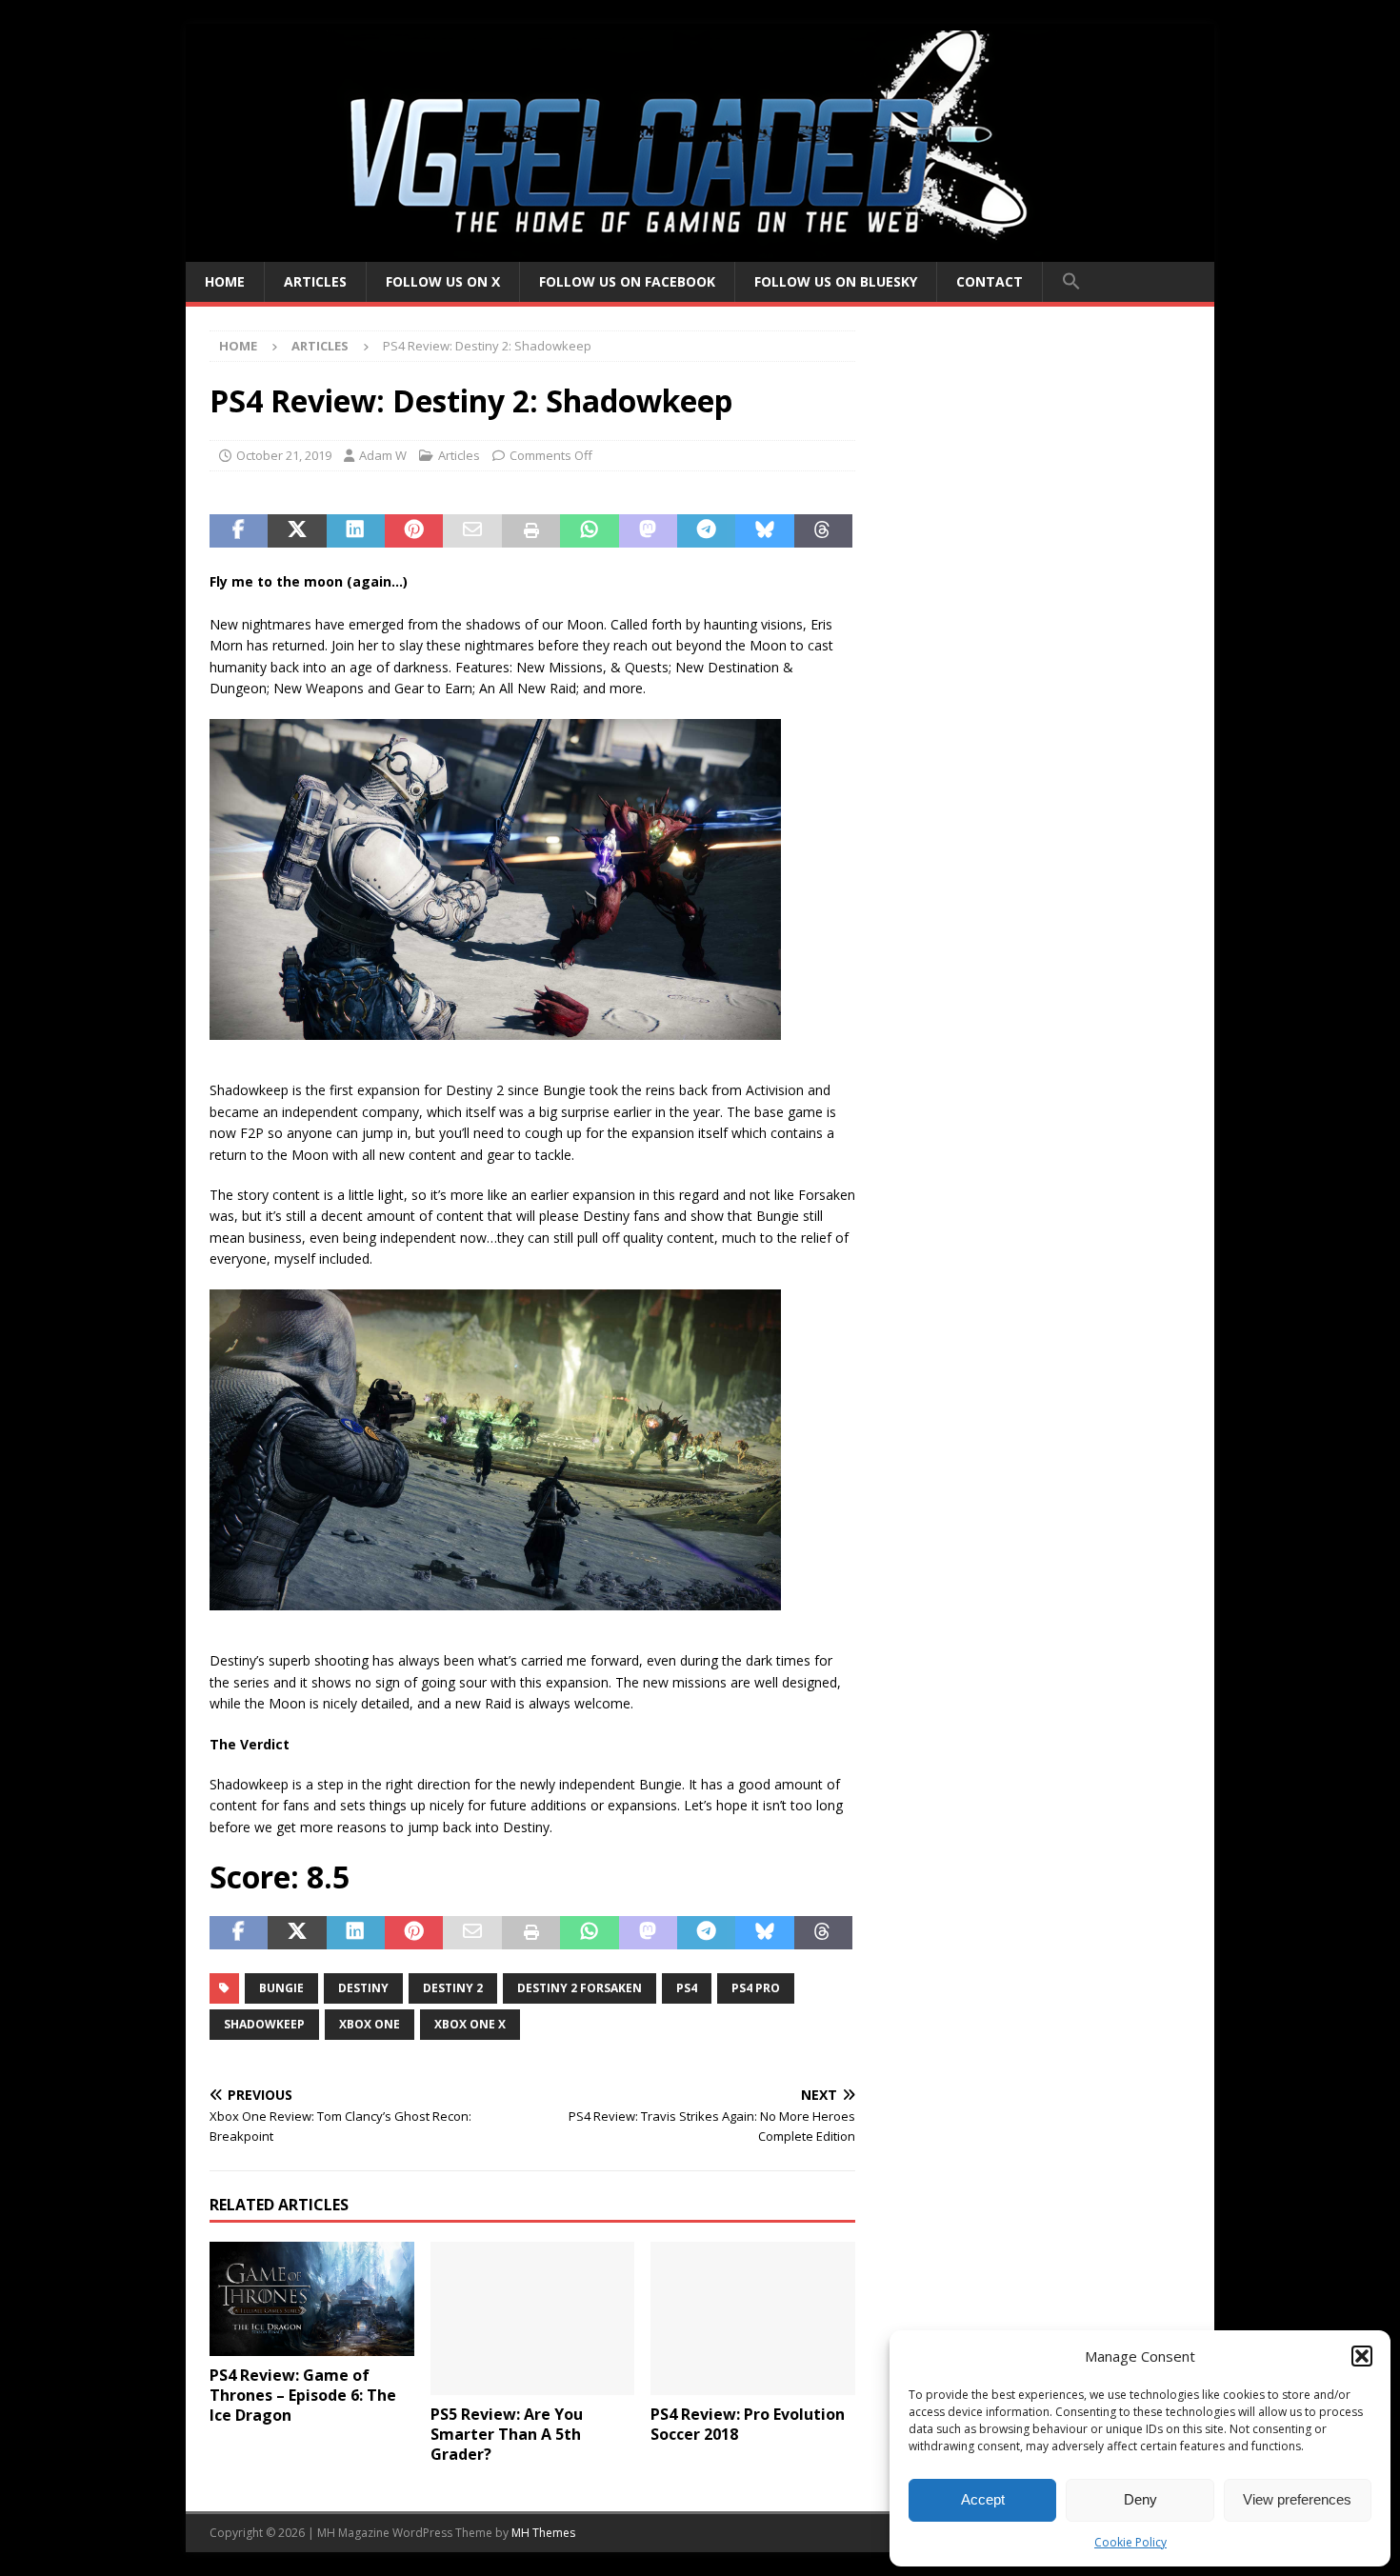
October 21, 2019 (284, 455)
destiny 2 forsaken (580, 1988)
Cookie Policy (1130, 2542)
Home (225, 281)
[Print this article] (531, 531)
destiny (363, 1988)
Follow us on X (443, 281)
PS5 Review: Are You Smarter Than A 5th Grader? (507, 2434)
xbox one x (470, 2024)
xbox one (370, 2024)
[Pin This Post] (414, 531)
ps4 (687, 1988)
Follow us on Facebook (627, 281)
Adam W (383, 455)
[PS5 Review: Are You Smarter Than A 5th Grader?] (533, 2318)
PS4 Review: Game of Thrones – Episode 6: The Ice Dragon (303, 2395)
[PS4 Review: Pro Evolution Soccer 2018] (753, 2318)
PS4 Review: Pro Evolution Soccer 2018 (748, 2424)
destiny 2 (453, 1988)
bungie (281, 1988)
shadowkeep (264, 2024)
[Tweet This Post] (297, 531)
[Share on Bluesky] (764, 531)
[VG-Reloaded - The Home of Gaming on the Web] (700, 251)
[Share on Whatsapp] (589, 531)
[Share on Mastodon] (648, 531)
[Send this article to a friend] (472, 531)
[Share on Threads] (823, 531)
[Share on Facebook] (239, 531)
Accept (983, 2499)
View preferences (1297, 2499)
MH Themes (543, 2533)
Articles (315, 281)
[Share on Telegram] (706, 531)
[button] (1362, 2356)
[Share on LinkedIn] (356, 531)
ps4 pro (756, 1988)
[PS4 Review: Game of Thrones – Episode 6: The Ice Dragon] (312, 2299)
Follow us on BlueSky (836, 281)
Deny (1140, 2499)
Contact (990, 281)
